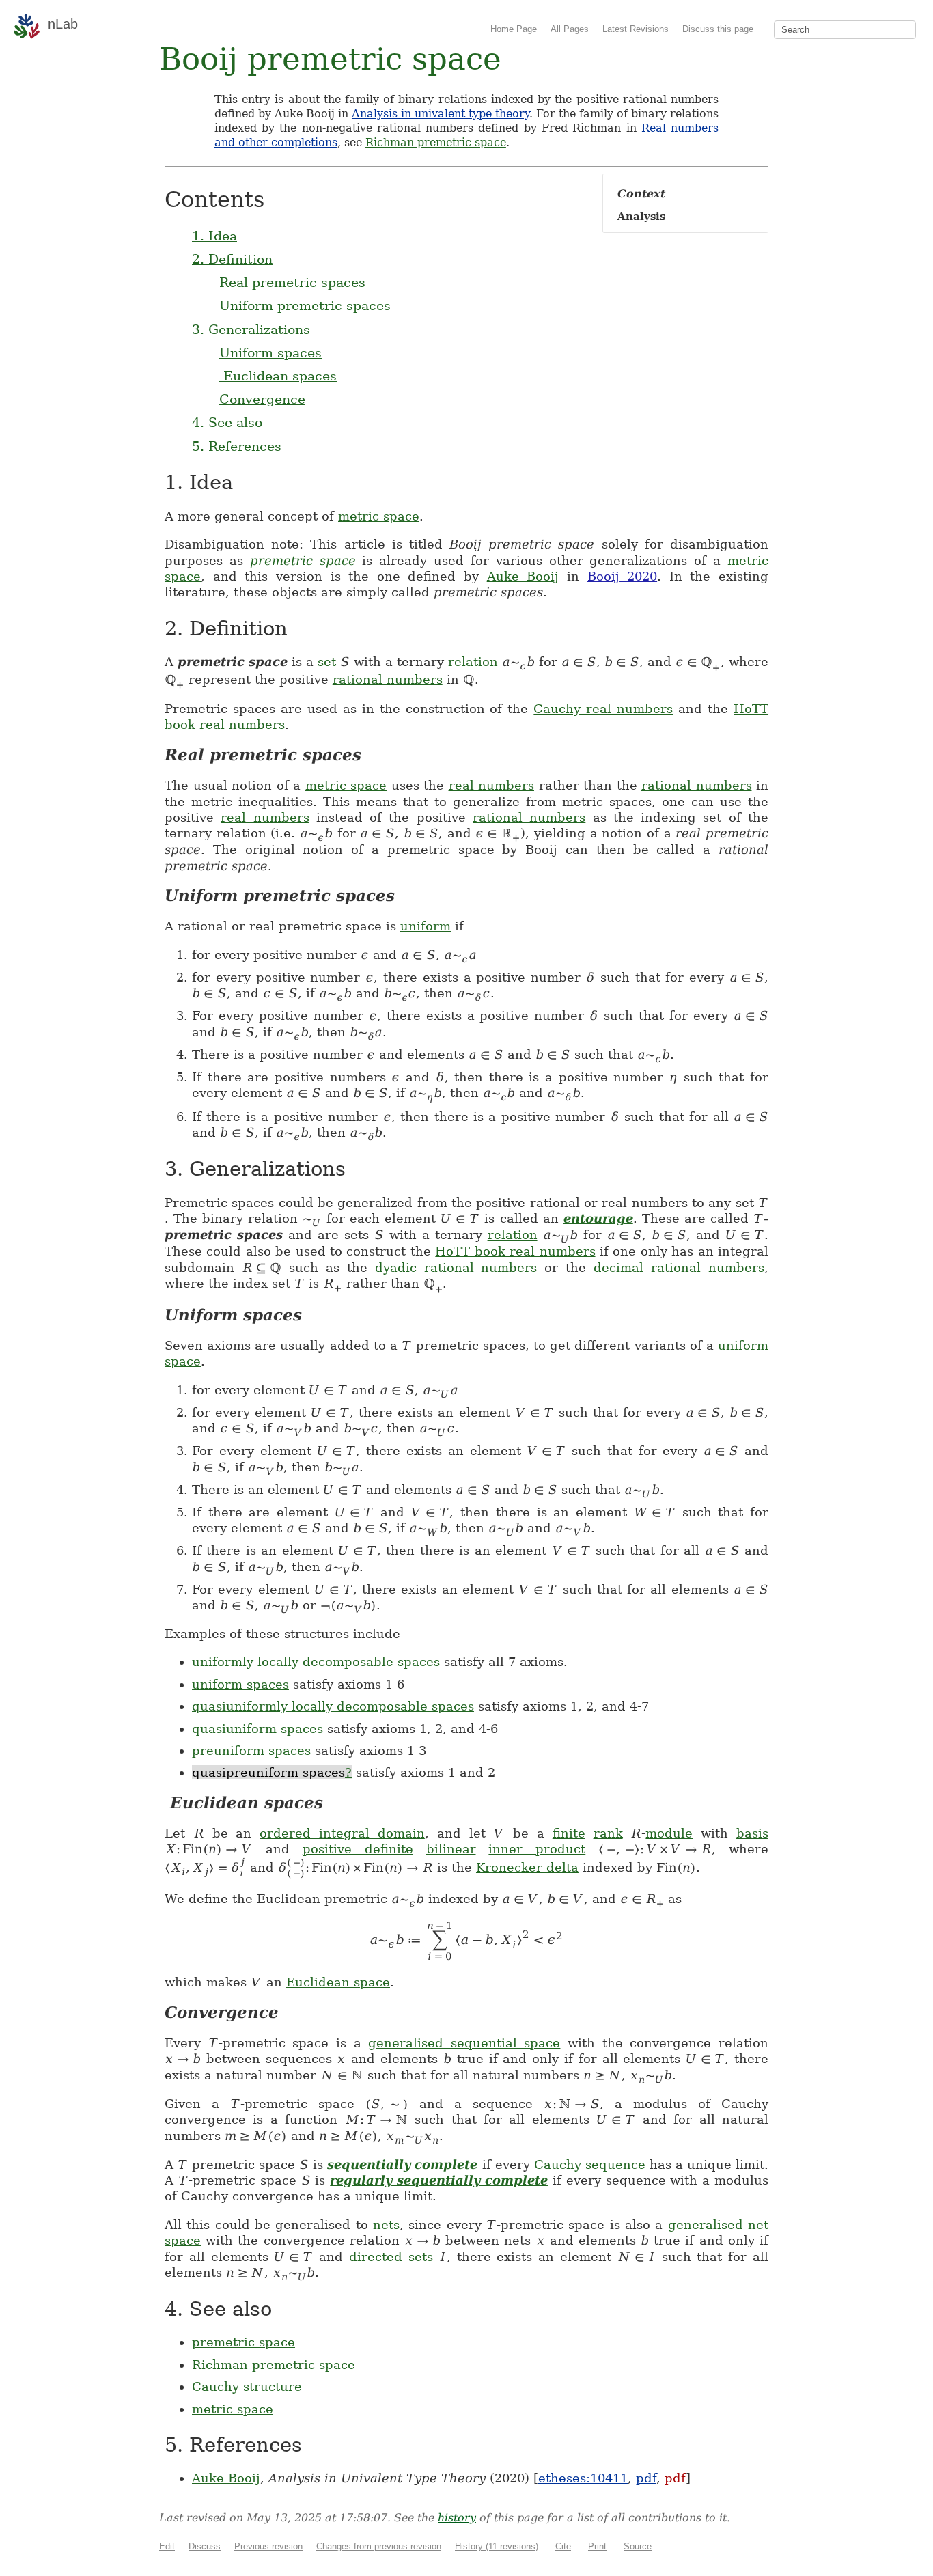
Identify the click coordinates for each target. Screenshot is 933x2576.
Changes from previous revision (379, 2546)
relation (473, 662)
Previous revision (268, 2546)
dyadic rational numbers (456, 1268)
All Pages (570, 29)
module (669, 1833)
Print (597, 2546)
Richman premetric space (436, 142)
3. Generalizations (251, 329)
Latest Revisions (636, 29)
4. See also (227, 422)
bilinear (451, 1849)
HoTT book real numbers (515, 1251)
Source (638, 2546)
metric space (379, 516)
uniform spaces (240, 1684)
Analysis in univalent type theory (441, 114)
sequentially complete (402, 2164)
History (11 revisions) (497, 2546)
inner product (537, 1849)
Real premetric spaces (292, 282)
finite (569, 1833)
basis (752, 1833)
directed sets (391, 2257)
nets (386, 2225)
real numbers (492, 785)
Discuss (205, 2546)
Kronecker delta (527, 1867)
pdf (646, 2478)
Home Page (514, 29)
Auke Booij (523, 576)
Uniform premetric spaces (305, 305)
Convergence (262, 399)
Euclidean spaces (278, 376)
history (457, 2518)
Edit (167, 2546)
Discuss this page (718, 29)
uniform (426, 926)
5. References (237, 446)
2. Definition (232, 259)
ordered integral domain (342, 1833)
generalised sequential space (464, 2043)
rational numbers (388, 679)
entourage (598, 1218)
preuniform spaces (251, 1750)
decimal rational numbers (679, 1268)
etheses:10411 (583, 2478)
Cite (563, 2546)
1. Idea (214, 236)
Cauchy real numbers (603, 709)
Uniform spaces (270, 352)
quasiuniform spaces (257, 1729)
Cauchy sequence (590, 2164)
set (327, 662)
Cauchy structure (247, 2386)
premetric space (303, 560)
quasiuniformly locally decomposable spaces (333, 1706)
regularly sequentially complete (439, 2180)
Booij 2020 (623, 576)
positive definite (358, 1849)
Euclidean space (338, 1982)
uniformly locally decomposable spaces (316, 1662)
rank (608, 1833)
